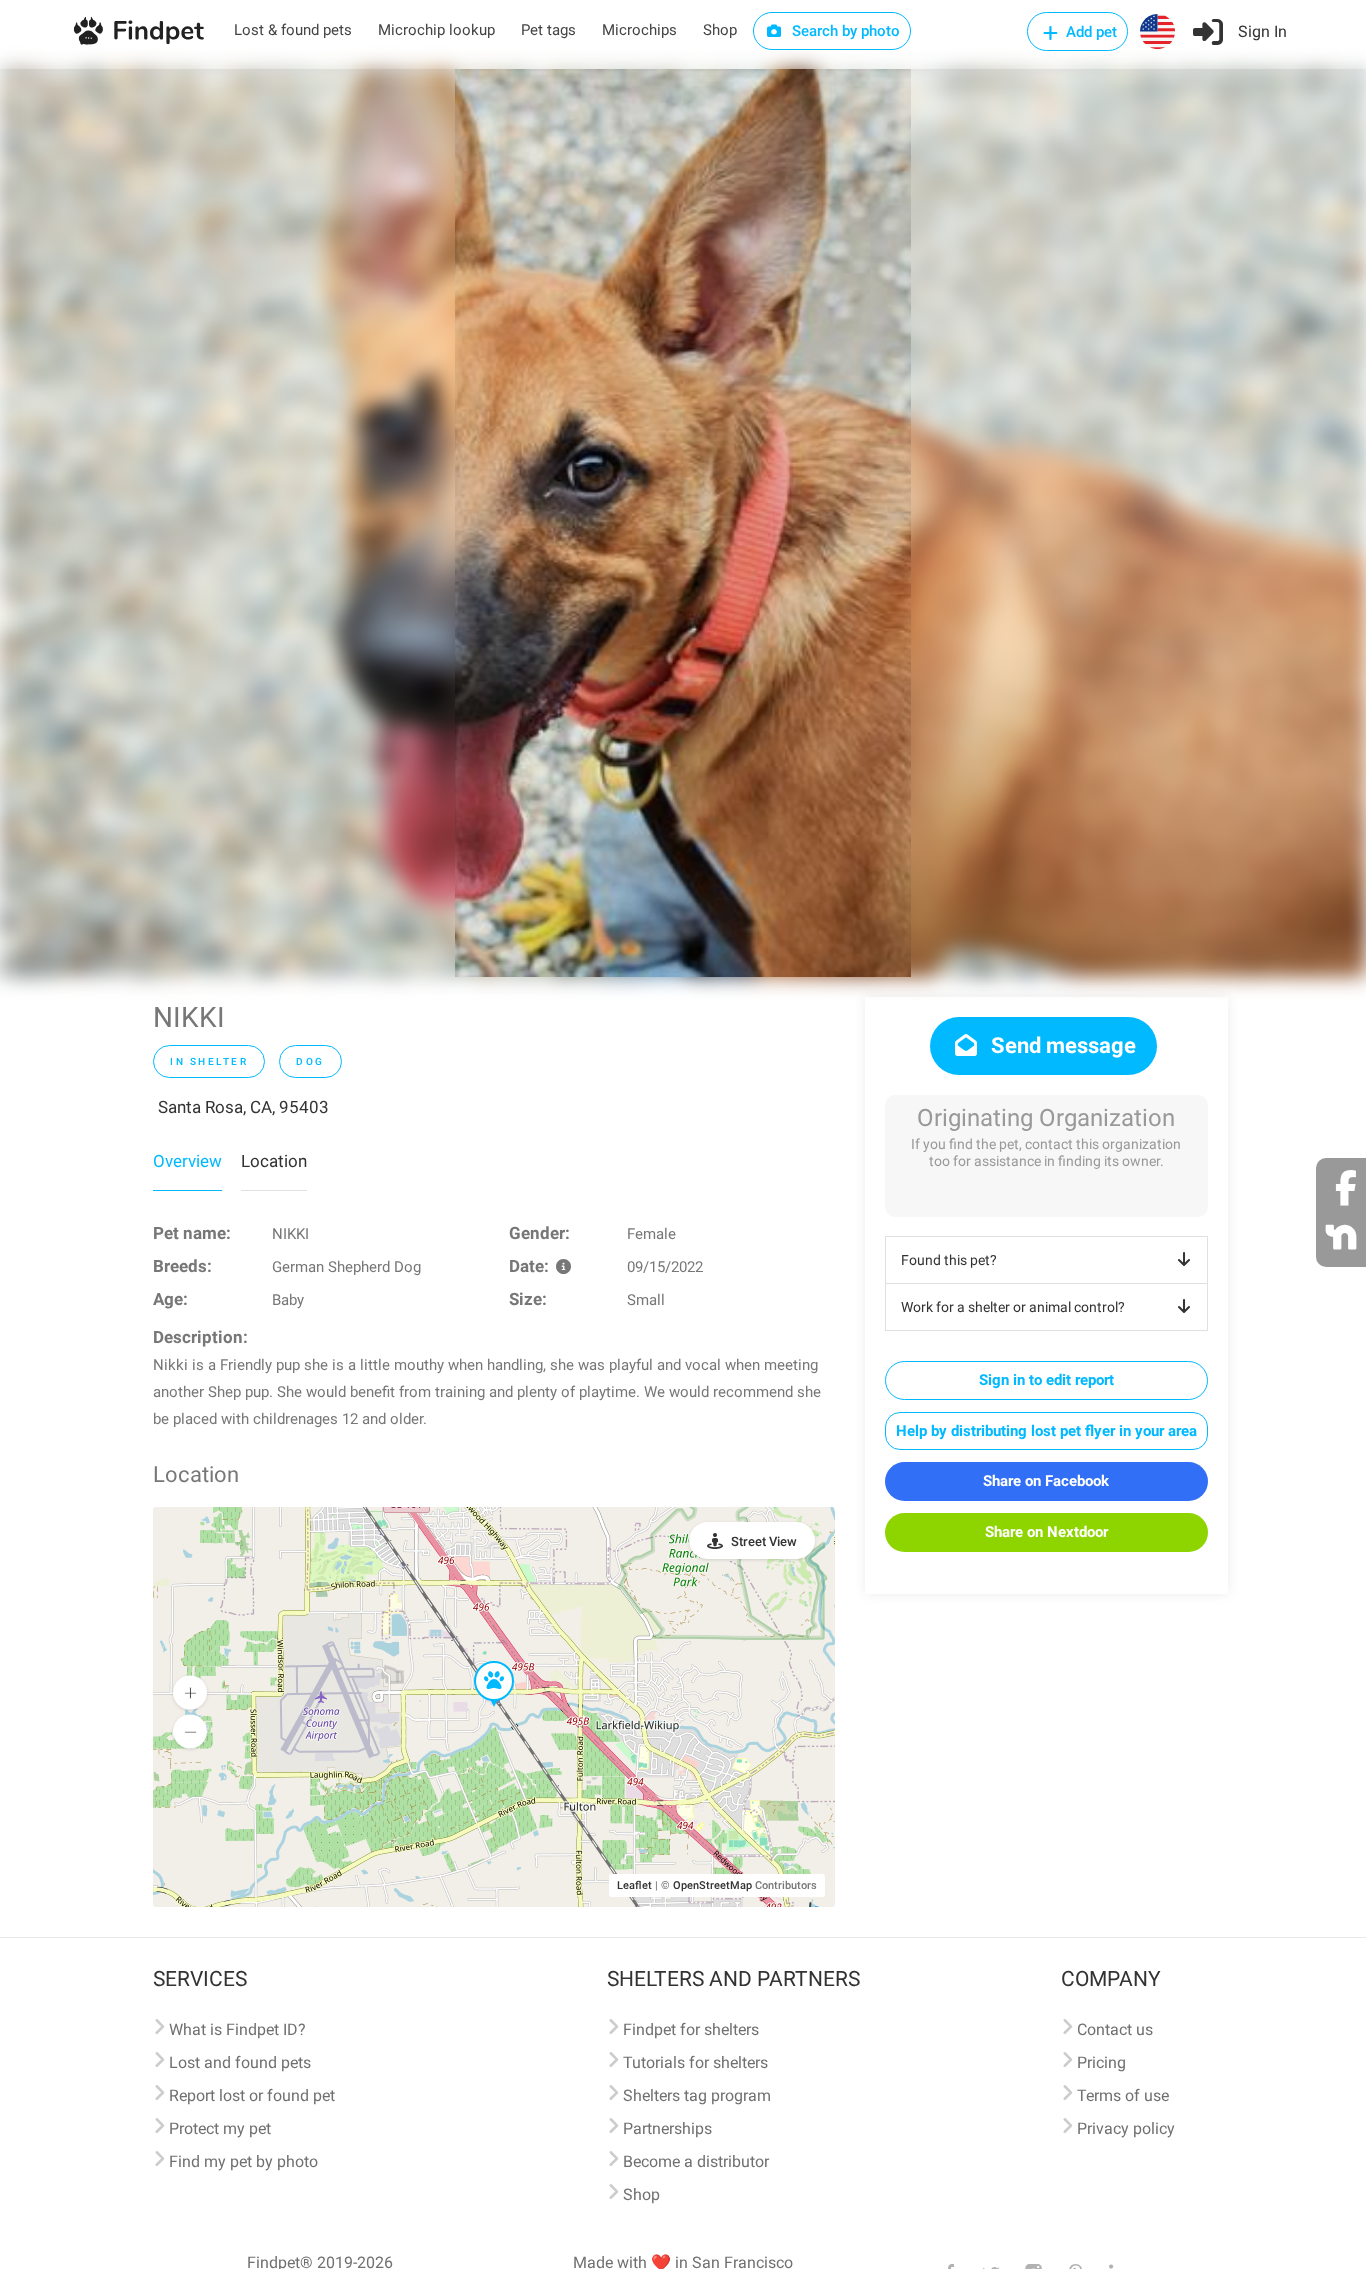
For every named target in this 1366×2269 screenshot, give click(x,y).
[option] (683, 523)
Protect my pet (220, 2128)
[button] (480, 1662)
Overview (187, 1161)
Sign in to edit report (1046, 1380)
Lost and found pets (240, 2062)
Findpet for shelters (691, 2029)
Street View (764, 1541)
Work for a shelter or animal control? (1013, 1307)
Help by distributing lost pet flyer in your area (1046, 1431)
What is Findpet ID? (237, 2029)
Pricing (1101, 2062)
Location (274, 1161)
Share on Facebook (1046, 1481)
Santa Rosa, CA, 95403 (243, 1107)
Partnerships (667, 2128)
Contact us (1115, 2029)
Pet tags (548, 30)
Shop (720, 30)
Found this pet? (949, 1260)
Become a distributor (696, 2161)
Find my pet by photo (243, 2161)
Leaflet (634, 1885)
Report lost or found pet (252, 2095)
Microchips (639, 30)
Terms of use (1123, 2095)
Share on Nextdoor (1046, 1532)
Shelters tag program (697, 2095)
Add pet (1089, 32)
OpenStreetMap (712, 1885)
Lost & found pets (293, 30)
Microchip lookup (436, 30)
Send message (1061, 1045)
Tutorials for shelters (695, 2062)
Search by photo (844, 31)
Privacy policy (1126, 2128)
